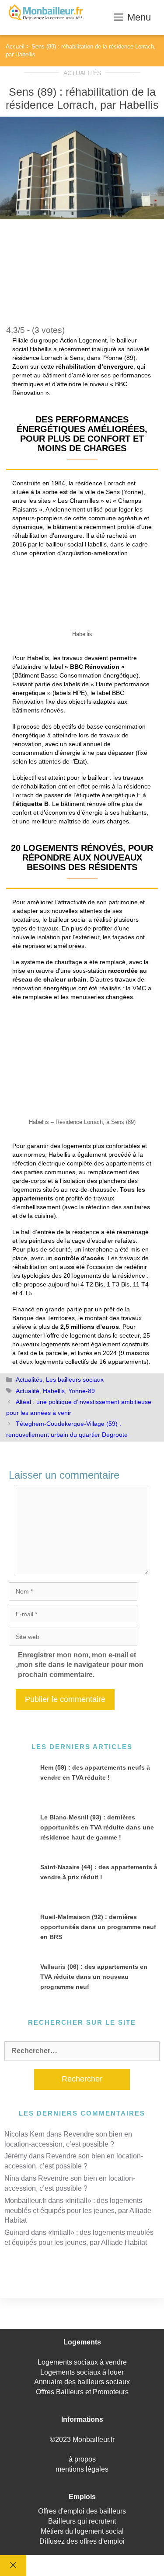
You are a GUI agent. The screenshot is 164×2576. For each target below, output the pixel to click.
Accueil (15, 47)
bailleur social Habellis (76, 544)
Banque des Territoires (44, 1318)
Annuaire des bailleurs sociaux (82, 2382)
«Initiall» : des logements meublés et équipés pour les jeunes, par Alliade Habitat (78, 2211)
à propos (82, 2459)
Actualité (28, 1391)
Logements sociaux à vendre (82, 2362)
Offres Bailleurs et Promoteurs (82, 2392)
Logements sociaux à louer (82, 2372)
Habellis (54, 1391)
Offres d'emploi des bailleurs (82, 2511)
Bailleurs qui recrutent (82, 2521)
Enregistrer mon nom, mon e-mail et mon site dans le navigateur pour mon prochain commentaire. (81, 1665)
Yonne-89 (82, 1391)
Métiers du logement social (82, 2531)
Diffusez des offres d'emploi (82, 2541)
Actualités (82, 73)
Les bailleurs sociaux (75, 1380)
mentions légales (82, 2469)
